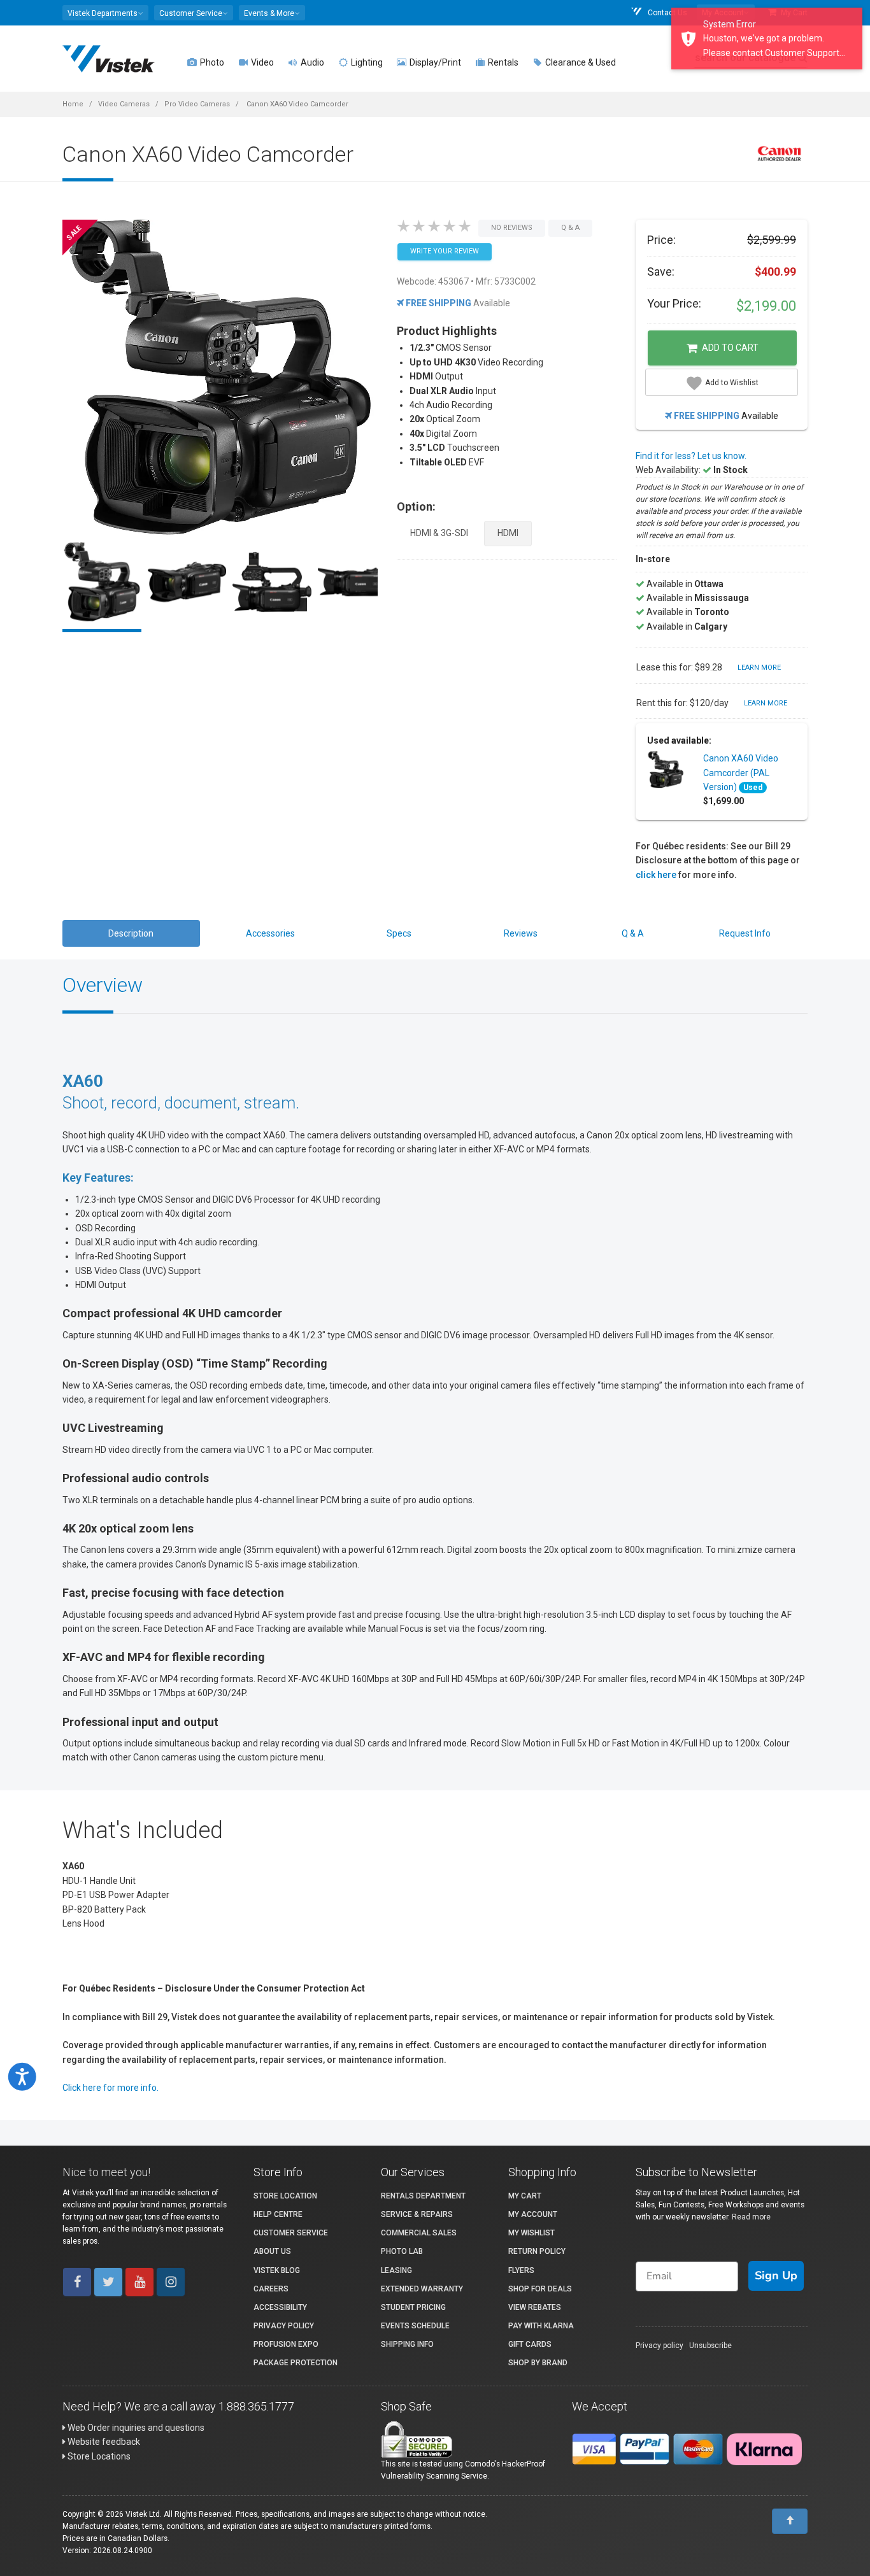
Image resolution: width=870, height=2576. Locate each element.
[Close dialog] (705, 1145)
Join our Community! (292, 1370)
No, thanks (292, 1413)
